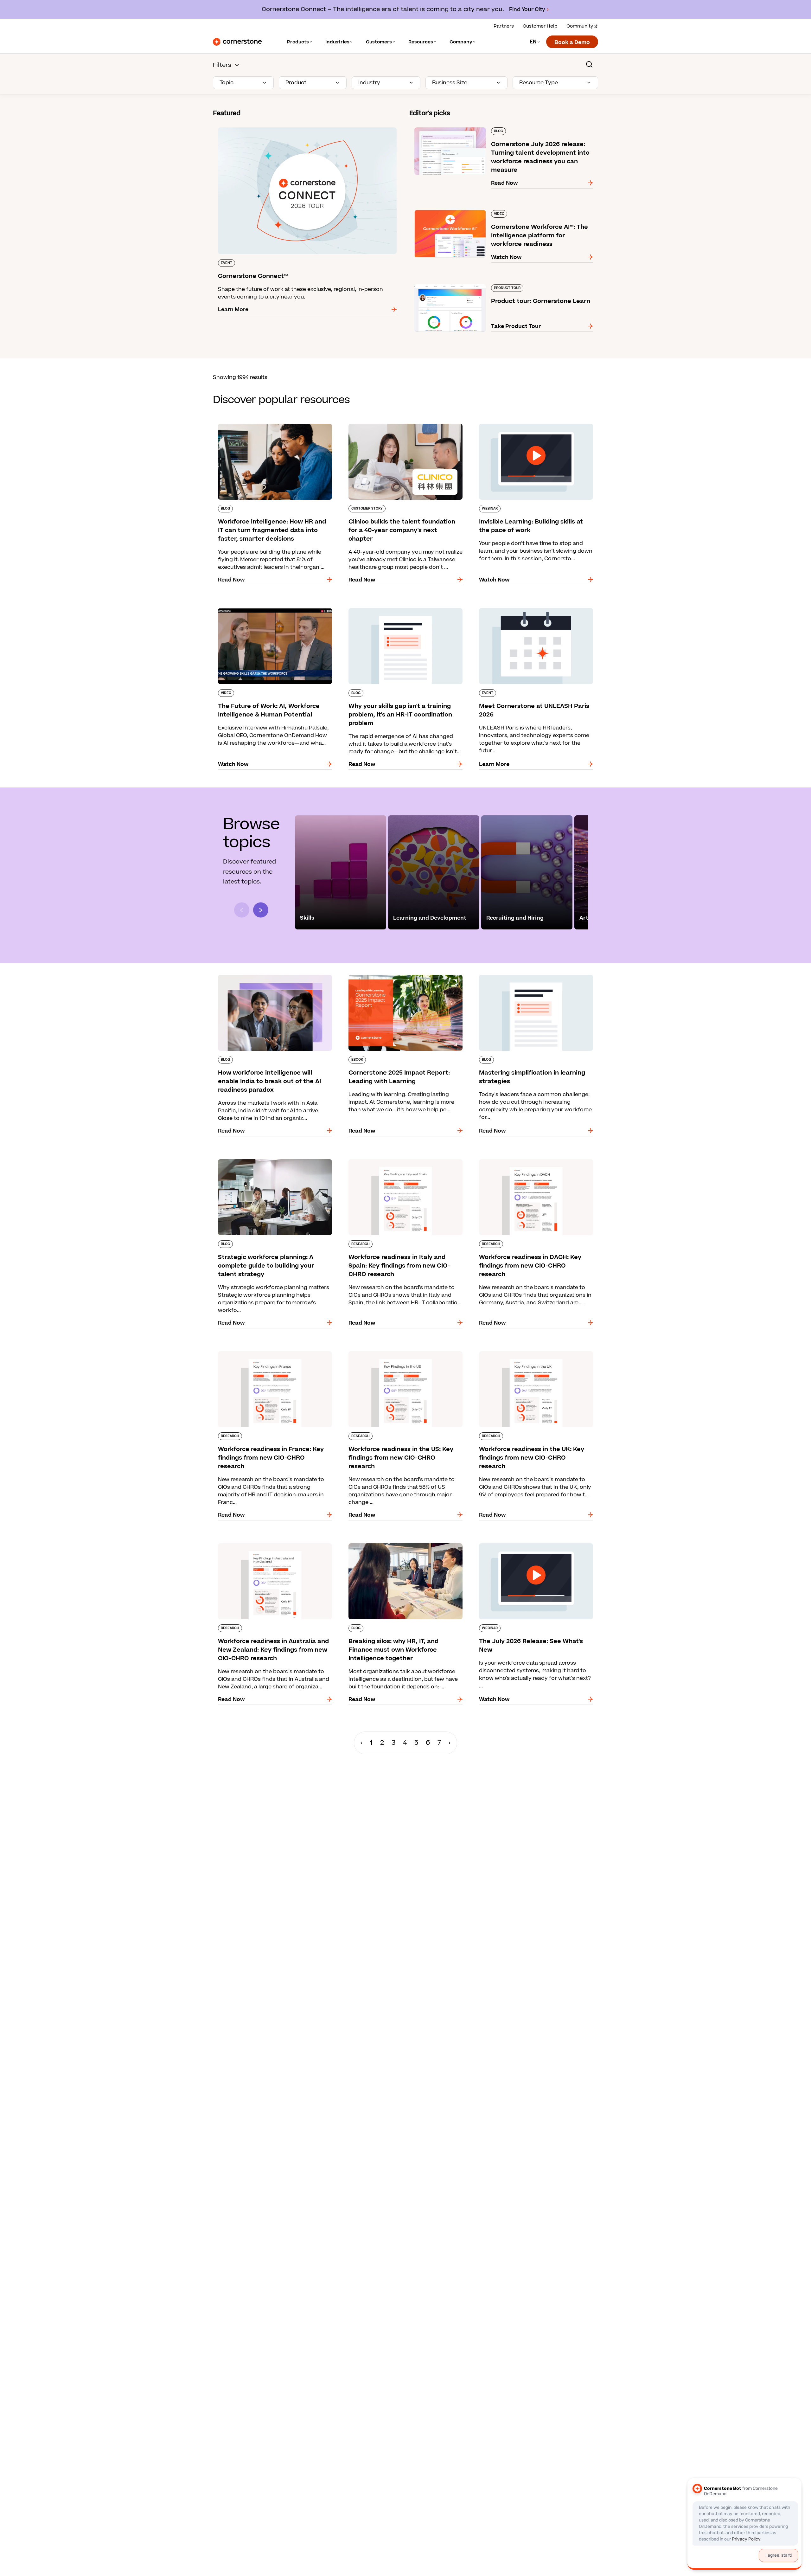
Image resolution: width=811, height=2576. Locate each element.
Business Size (450, 83)
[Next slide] (261, 910)
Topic (227, 83)
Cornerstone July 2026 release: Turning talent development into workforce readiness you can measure (493, 130)
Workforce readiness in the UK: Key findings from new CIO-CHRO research (531, 1354)
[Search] (589, 64)
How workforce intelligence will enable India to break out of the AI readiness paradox (274, 977)
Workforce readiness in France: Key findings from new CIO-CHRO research (270, 1354)
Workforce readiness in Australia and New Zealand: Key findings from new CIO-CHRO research (268, 1550)
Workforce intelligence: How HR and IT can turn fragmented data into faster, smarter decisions (274, 426)
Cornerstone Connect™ (243, 126)
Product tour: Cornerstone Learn (452, 283)
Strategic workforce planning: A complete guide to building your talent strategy (268, 1162)
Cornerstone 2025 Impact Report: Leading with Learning (405, 977)
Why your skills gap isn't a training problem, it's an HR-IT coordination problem (404, 611)
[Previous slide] (242, 910)
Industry (369, 83)
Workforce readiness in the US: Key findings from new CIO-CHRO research (400, 1354)
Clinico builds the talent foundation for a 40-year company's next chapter (401, 426)
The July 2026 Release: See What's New (525, 1542)
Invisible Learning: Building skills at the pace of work (534, 426)
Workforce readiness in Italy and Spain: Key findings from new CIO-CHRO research (399, 1162)
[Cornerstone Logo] (237, 42)
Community (580, 26)
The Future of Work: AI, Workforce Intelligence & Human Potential (275, 611)
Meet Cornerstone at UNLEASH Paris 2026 (529, 607)
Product (296, 83)
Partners (504, 26)
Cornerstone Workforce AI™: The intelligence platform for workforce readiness (498, 213)
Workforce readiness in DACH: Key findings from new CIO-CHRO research (529, 1162)
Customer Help (540, 26)
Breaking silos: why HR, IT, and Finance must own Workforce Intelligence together (400, 1546)
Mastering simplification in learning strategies (534, 973)
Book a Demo (572, 42)
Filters (222, 65)
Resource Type (539, 83)
